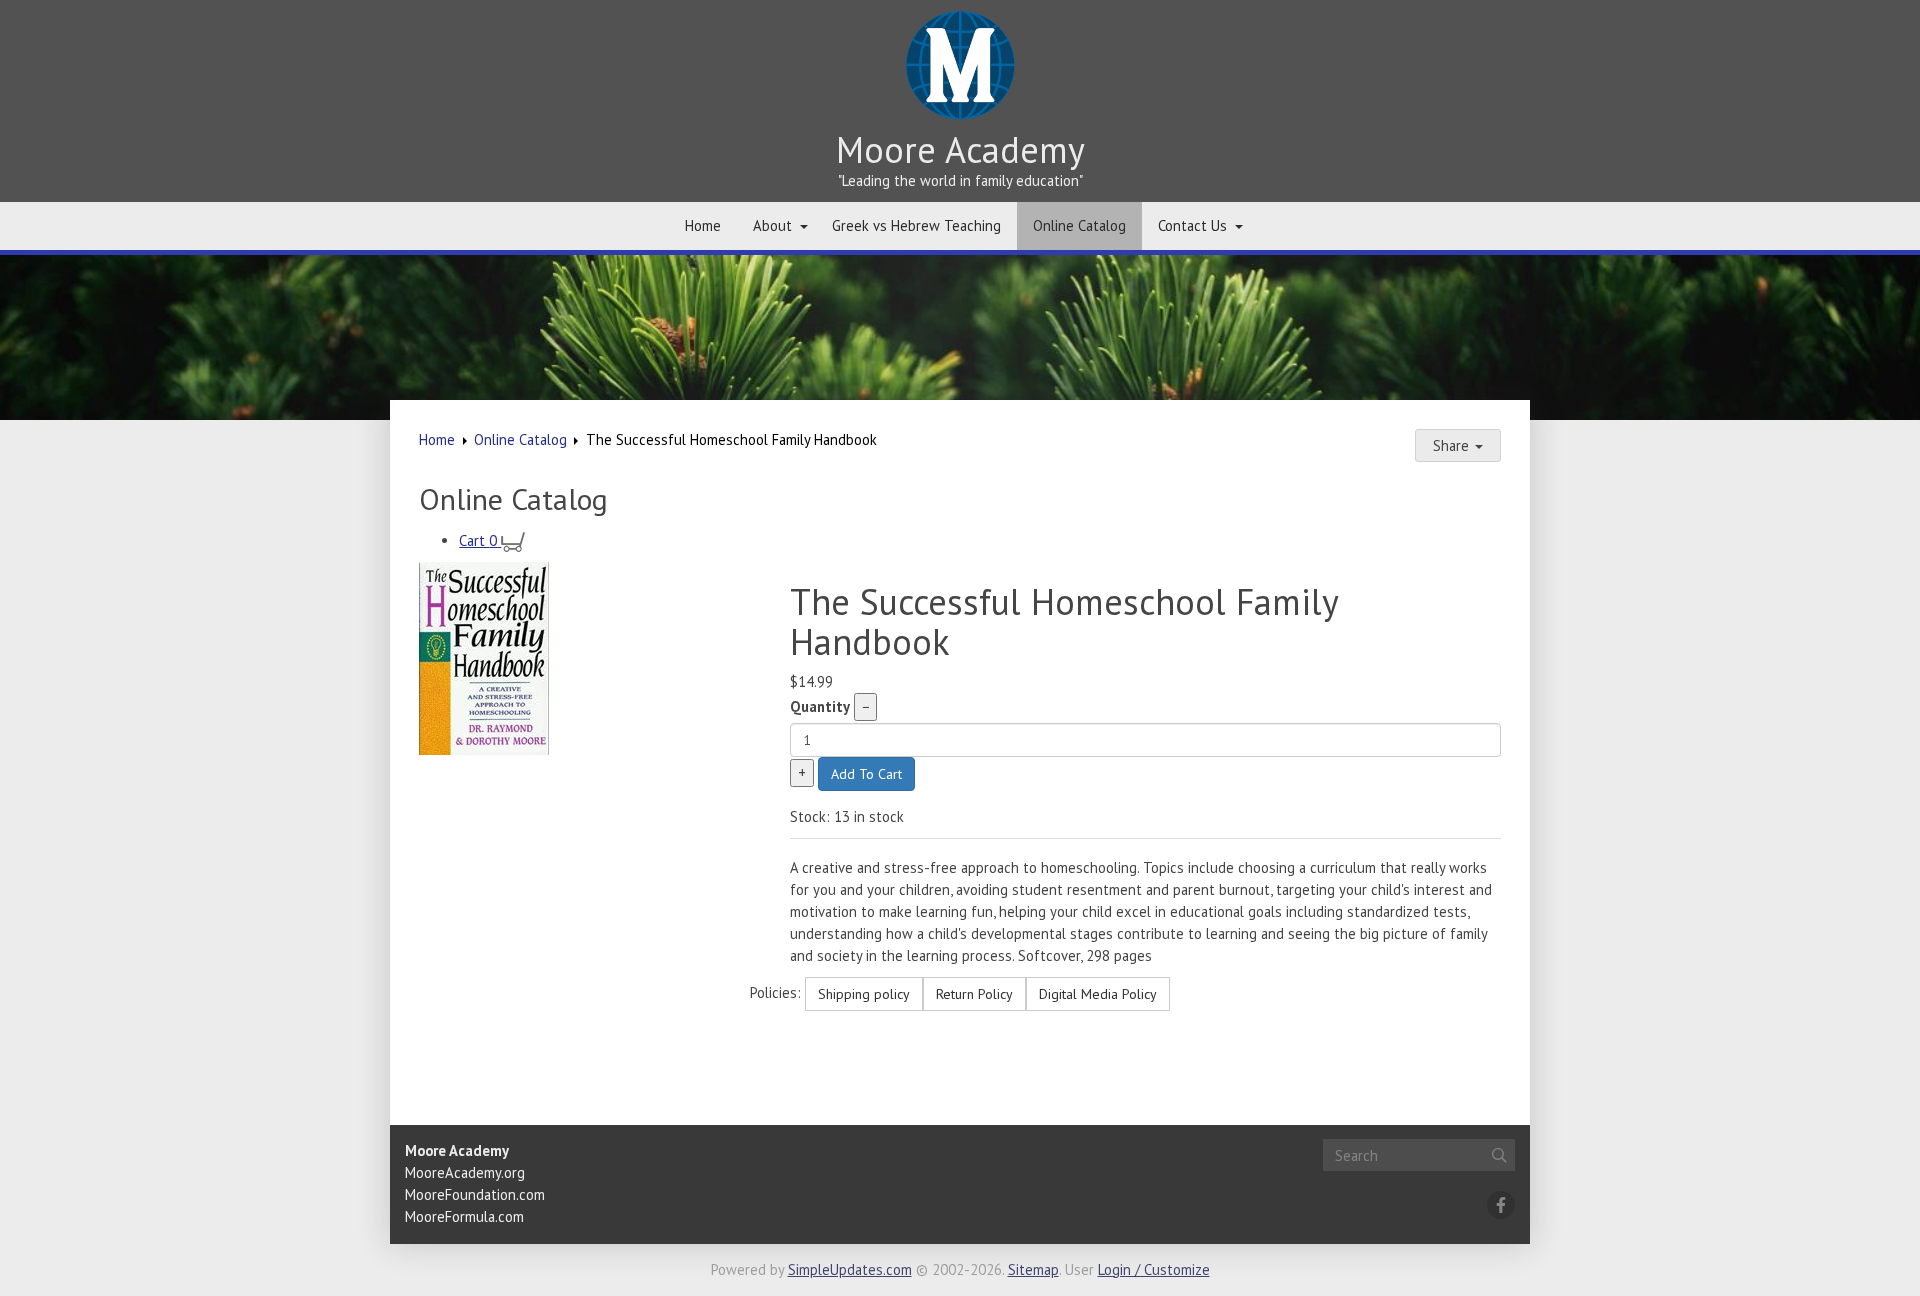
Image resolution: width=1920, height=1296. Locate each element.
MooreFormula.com (464, 1216)
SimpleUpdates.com (850, 1269)
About (772, 225)
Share (1453, 445)
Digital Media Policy (1098, 994)
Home (703, 225)
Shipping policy (864, 994)
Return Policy (974, 994)
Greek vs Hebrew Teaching (916, 225)
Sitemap (1033, 1269)
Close (449, 1078)
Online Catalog (1079, 225)
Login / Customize (1154, 1269)
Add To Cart (866, 774)
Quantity (820, 706)
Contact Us (1192, 225)
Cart (478, 540)
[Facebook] (1501, 1205)
